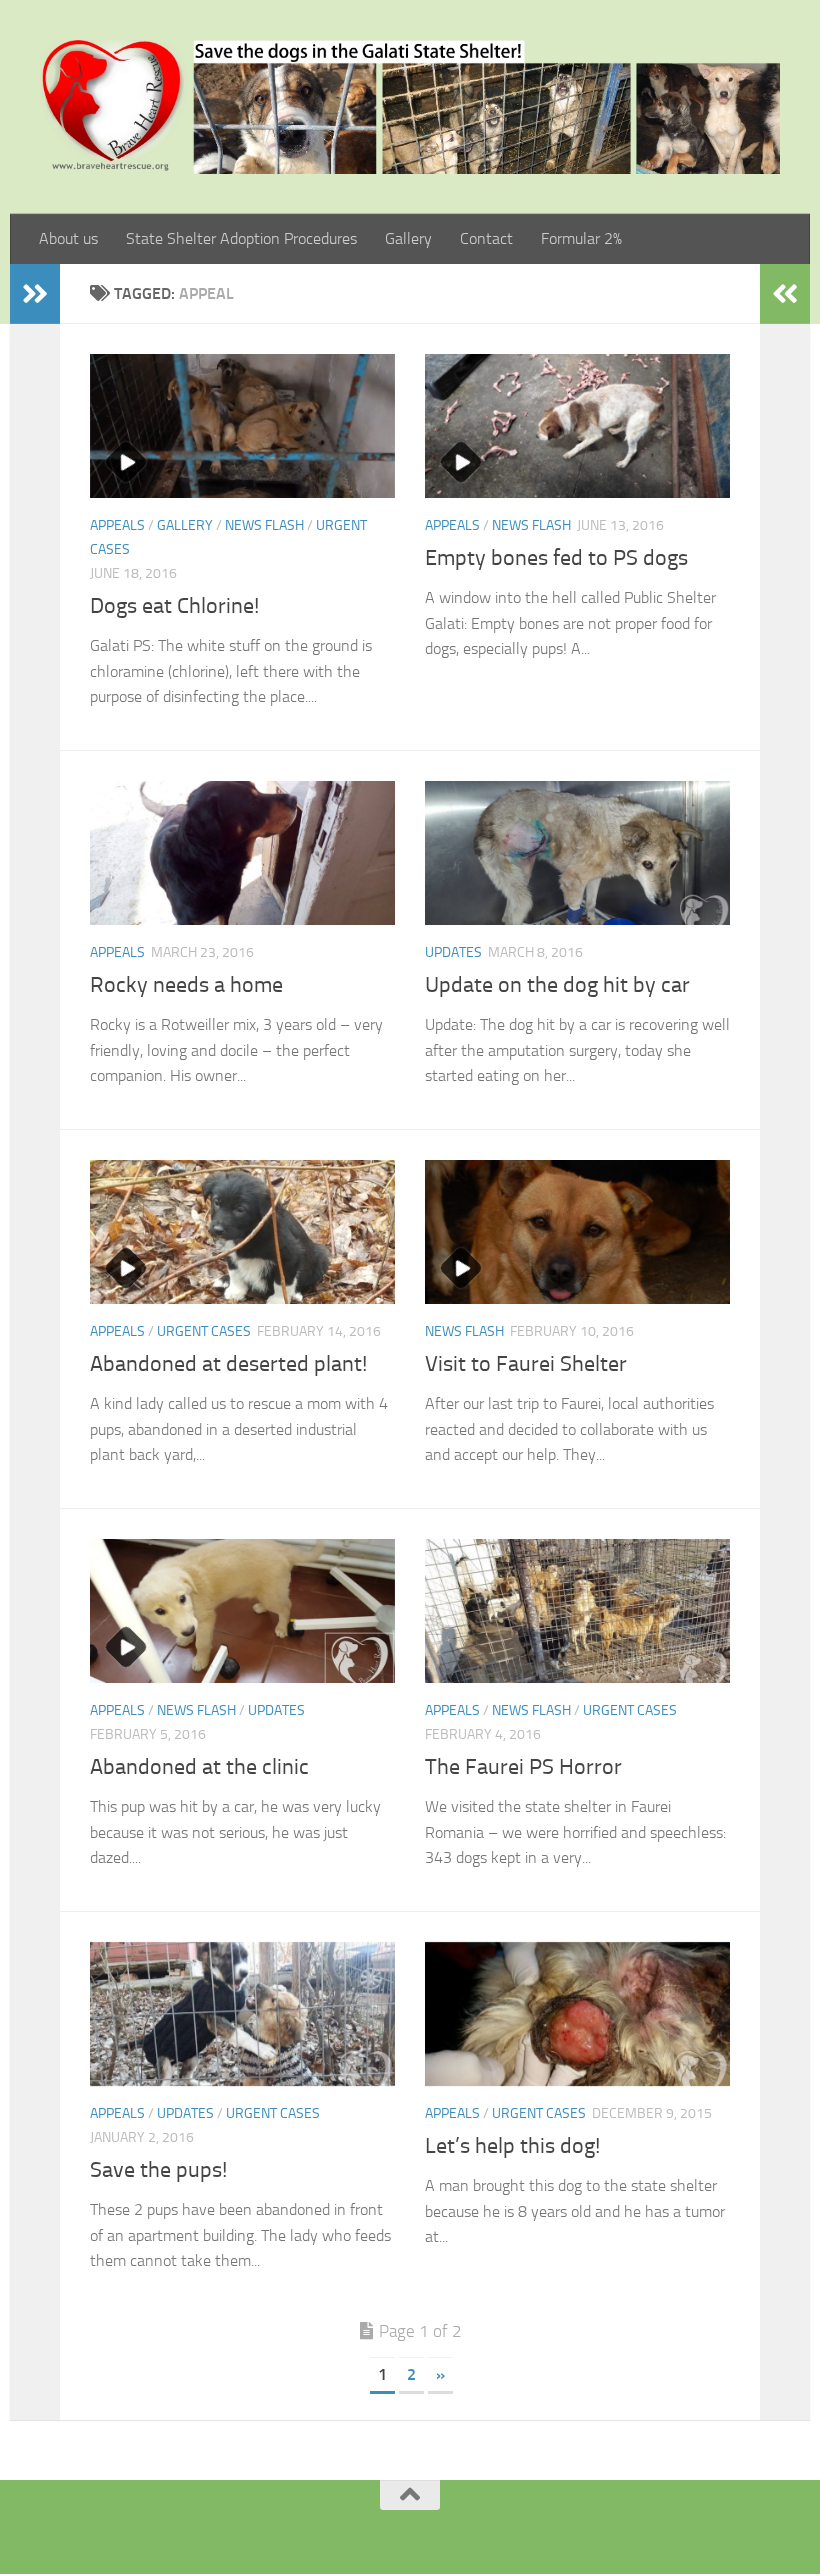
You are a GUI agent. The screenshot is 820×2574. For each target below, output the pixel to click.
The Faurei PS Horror (523, 1767)
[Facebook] (384, 2528)
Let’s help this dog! (512, 2146)
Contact (486, 238)
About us (68, 238)
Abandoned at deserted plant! (228, 1364)
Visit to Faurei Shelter (526, 1364)
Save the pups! (158, 2170)
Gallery (408, 238)
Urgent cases (204, 1331)
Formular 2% (581, 238)
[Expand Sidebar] (35, 294)
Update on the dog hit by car (557, 985)
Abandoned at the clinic (199, 1767)
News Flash (264, 525)
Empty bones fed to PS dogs (556, 558)
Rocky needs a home (186, 985)
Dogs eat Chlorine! (174, 606)
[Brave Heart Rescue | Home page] (410, 107)
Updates (453, 952)
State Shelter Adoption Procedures (241, 238)
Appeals (117, 525)
